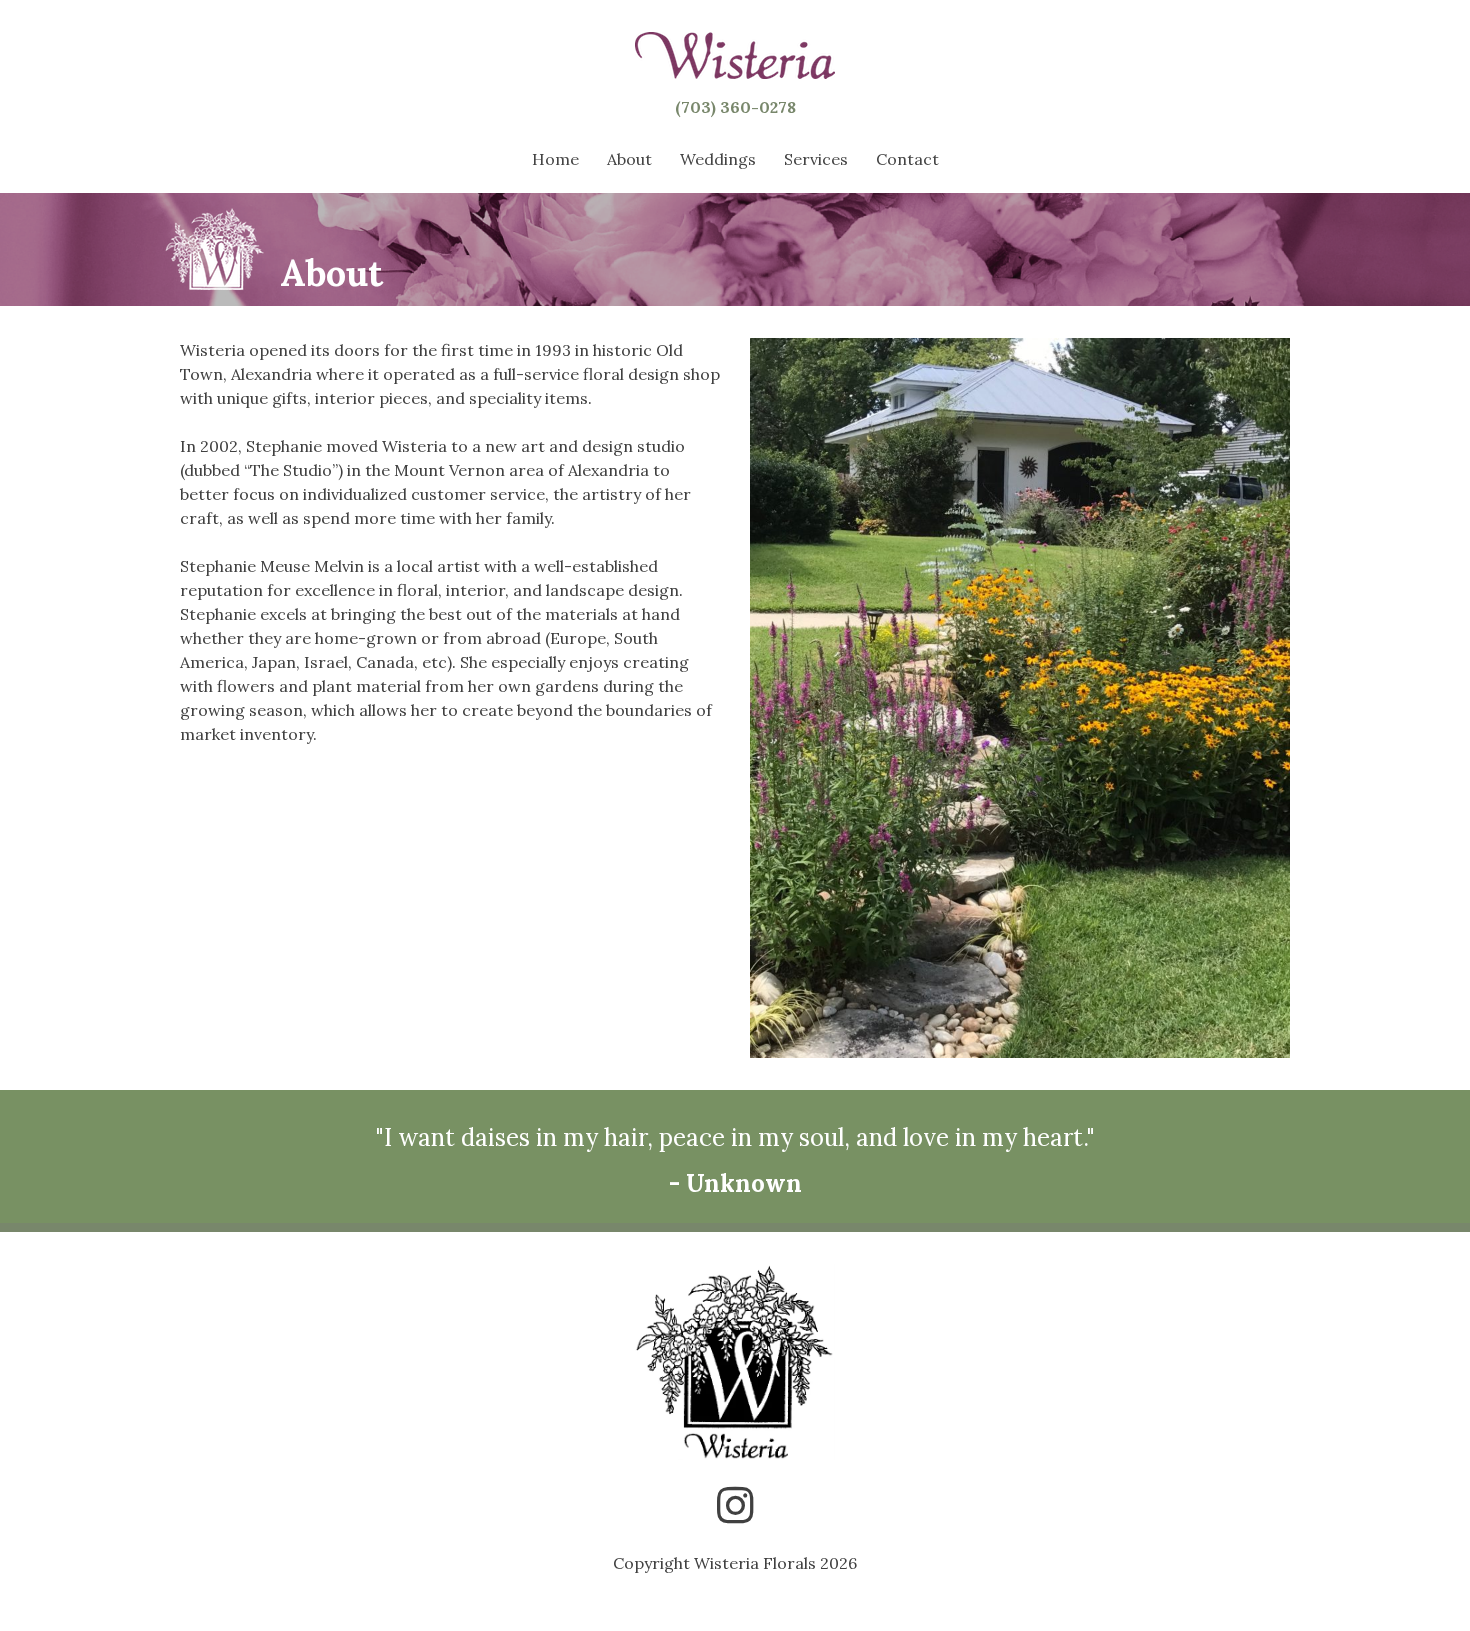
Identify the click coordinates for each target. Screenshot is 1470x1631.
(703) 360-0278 (735, 107)
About (629, 159)
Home (555, 159)
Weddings (718, 159)
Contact (907, 159)
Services (816, 159)
